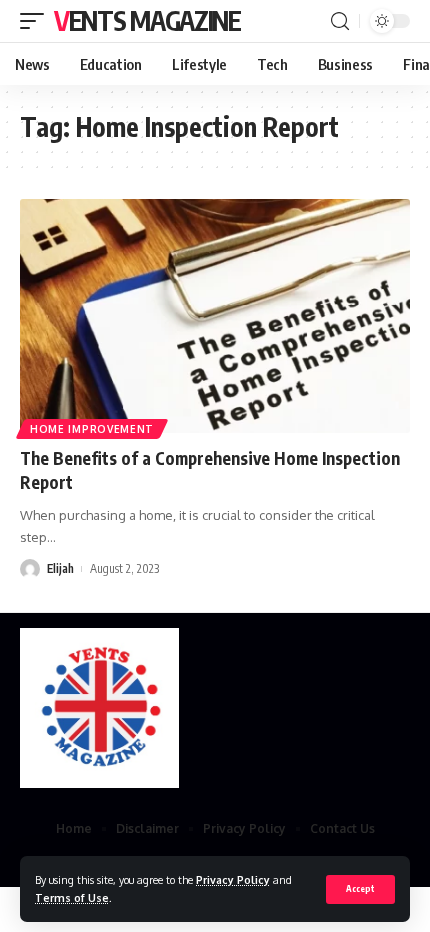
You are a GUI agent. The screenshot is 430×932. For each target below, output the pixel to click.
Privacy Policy (233, 879)
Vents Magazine (147, 20)
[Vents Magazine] (99, 708)
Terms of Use (72, 897)
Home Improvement (92, 429)
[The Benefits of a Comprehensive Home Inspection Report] (215, 316)
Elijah (60, 568)
